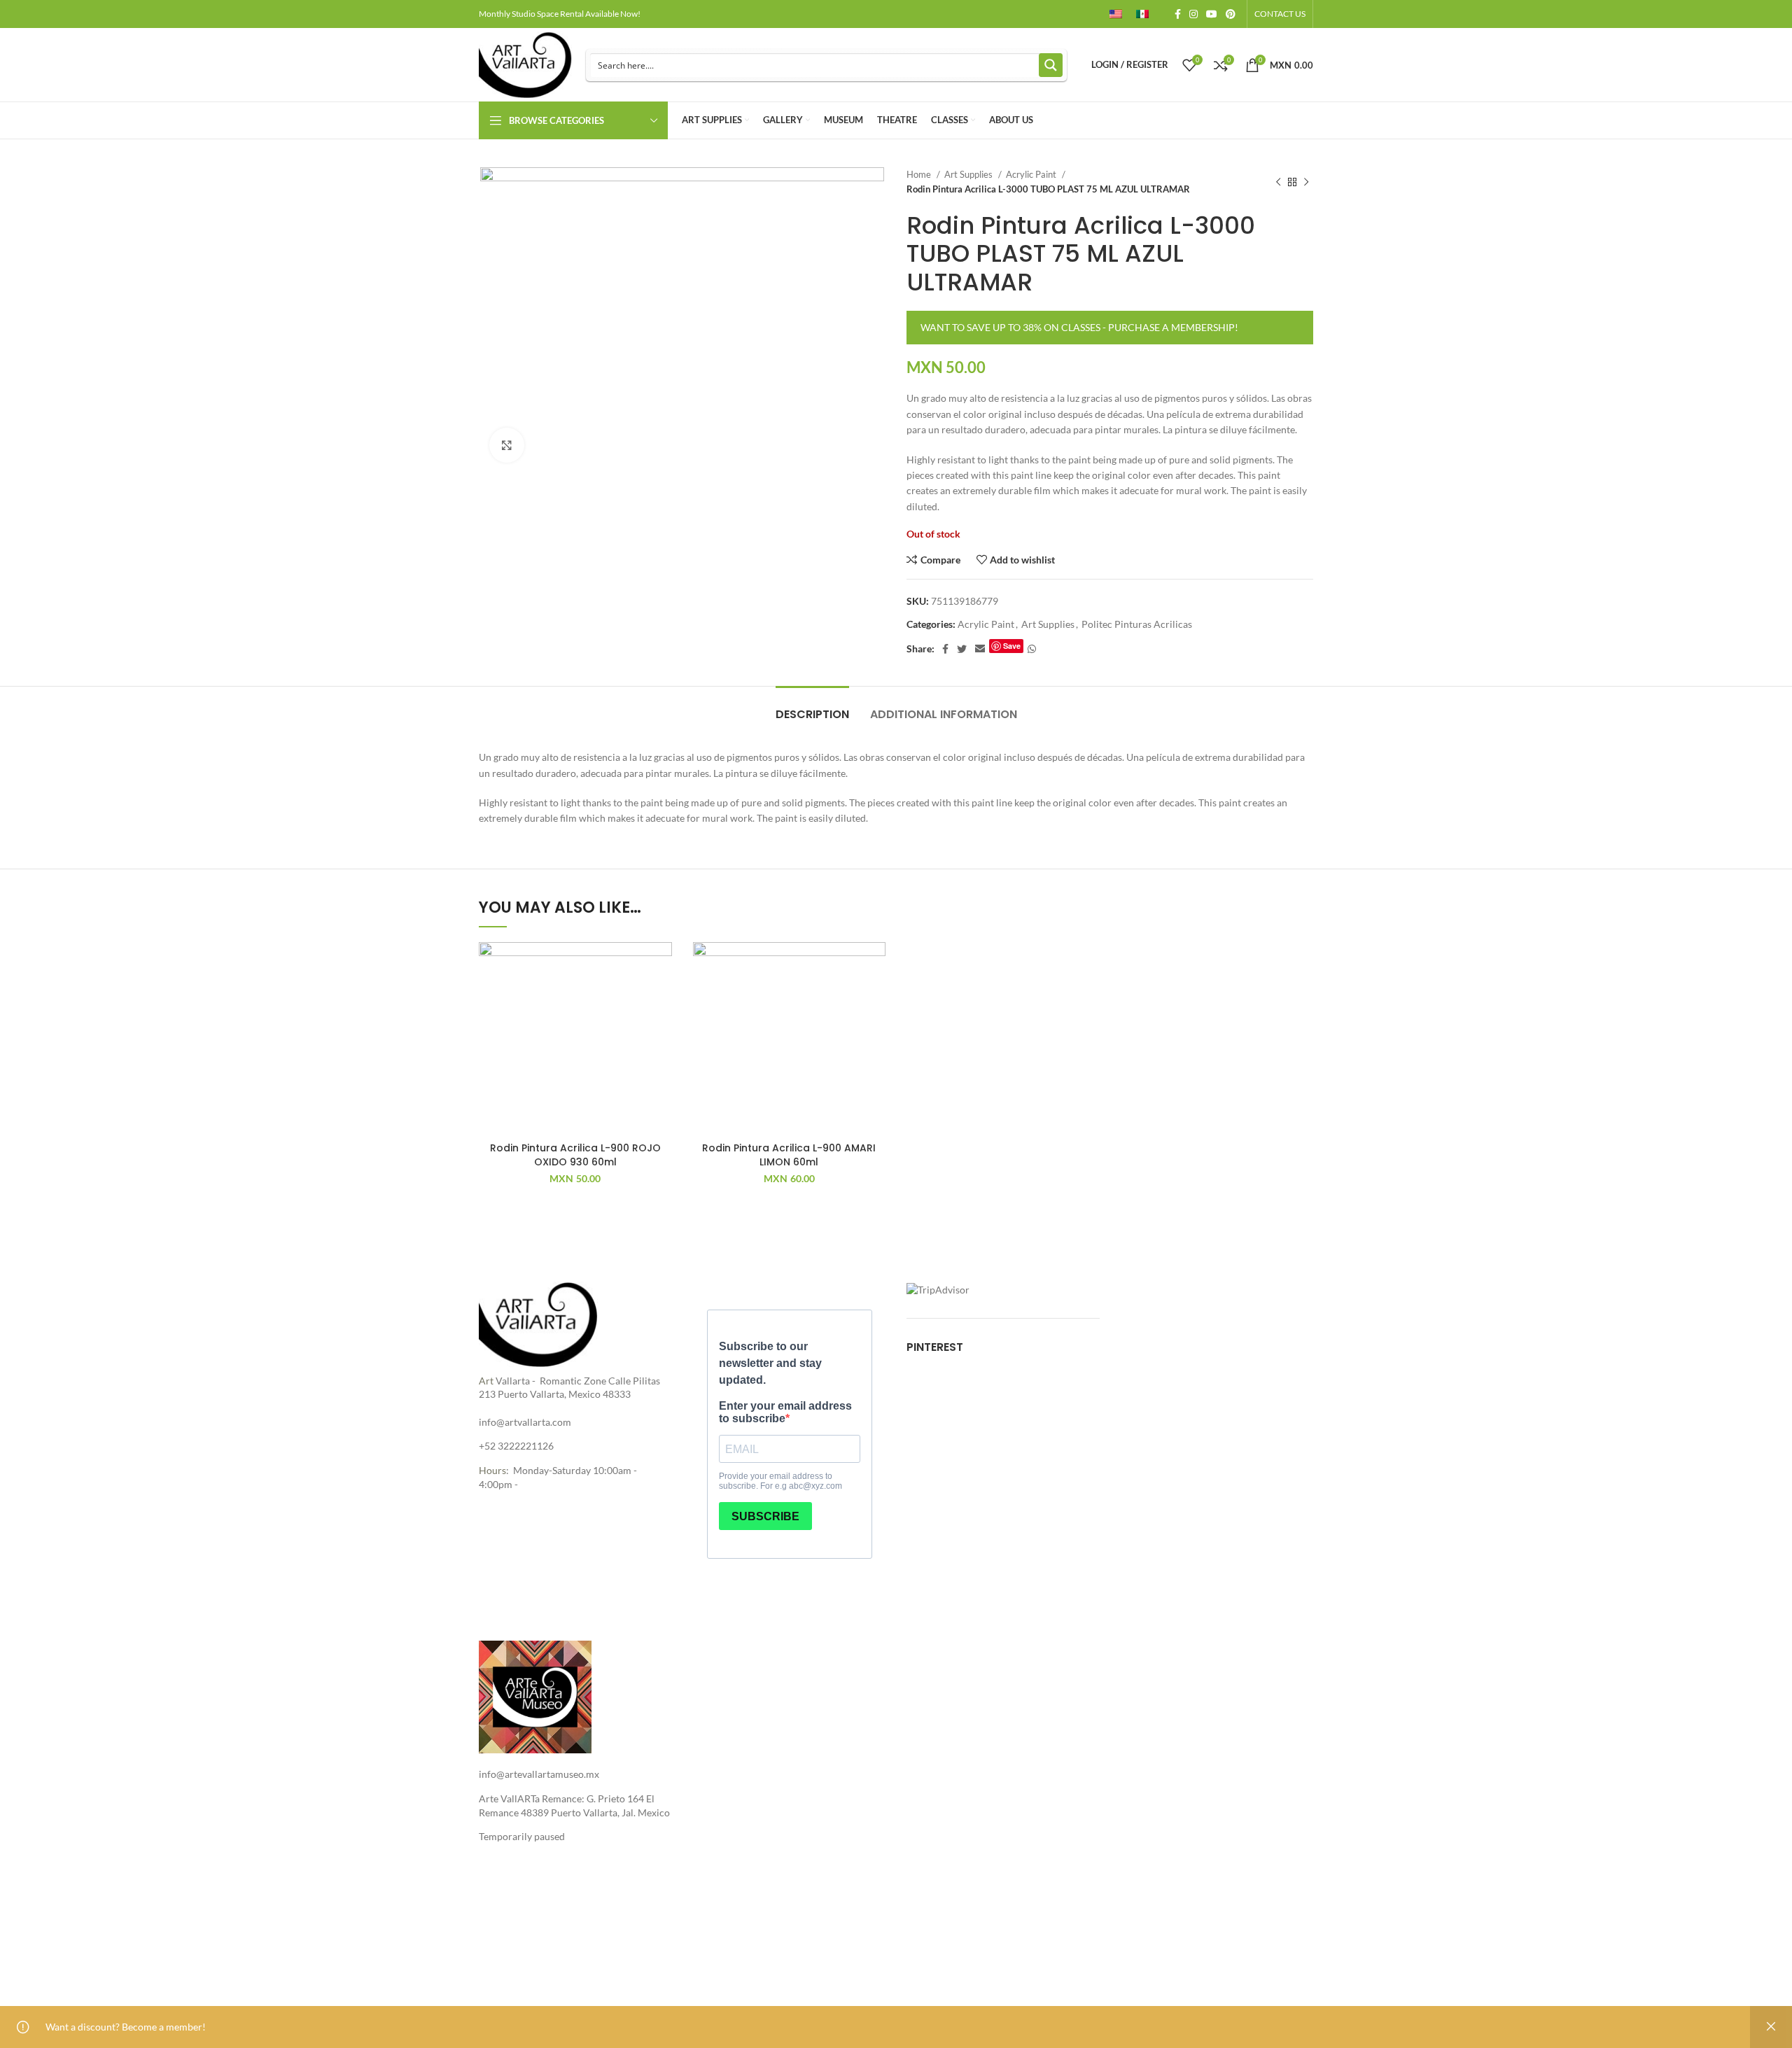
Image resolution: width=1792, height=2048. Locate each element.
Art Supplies (969, 174)
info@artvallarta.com (525, 1422)
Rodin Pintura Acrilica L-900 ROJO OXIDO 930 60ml (575, 1155)
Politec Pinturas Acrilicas (1137, 624)
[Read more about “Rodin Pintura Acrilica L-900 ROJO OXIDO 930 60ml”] (661, 996)
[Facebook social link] (1178, 14)
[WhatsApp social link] (1032, 649)
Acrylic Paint (1032, 174)
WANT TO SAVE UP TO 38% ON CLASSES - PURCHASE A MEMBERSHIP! (1079, 327)
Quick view (661, 1028)
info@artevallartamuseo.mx (539, 1774)
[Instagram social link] (1193, 14)
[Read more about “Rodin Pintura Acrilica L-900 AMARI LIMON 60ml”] (875, 996)
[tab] (812, 707)
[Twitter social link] (962, 649)
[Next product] (1306, 182)
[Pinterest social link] (1231, 14)
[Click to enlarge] (507, 445)
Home (920, 174)
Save (1012, 646)
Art (486, 1381)
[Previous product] (1278, 182)
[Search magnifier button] (1051, 65)
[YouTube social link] (1212, 14)
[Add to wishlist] (661, 965)
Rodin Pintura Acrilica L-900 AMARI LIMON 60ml (789, 1155)
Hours (492, 1470)
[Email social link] (980, 649)
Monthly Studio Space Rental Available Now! (560, 14)
